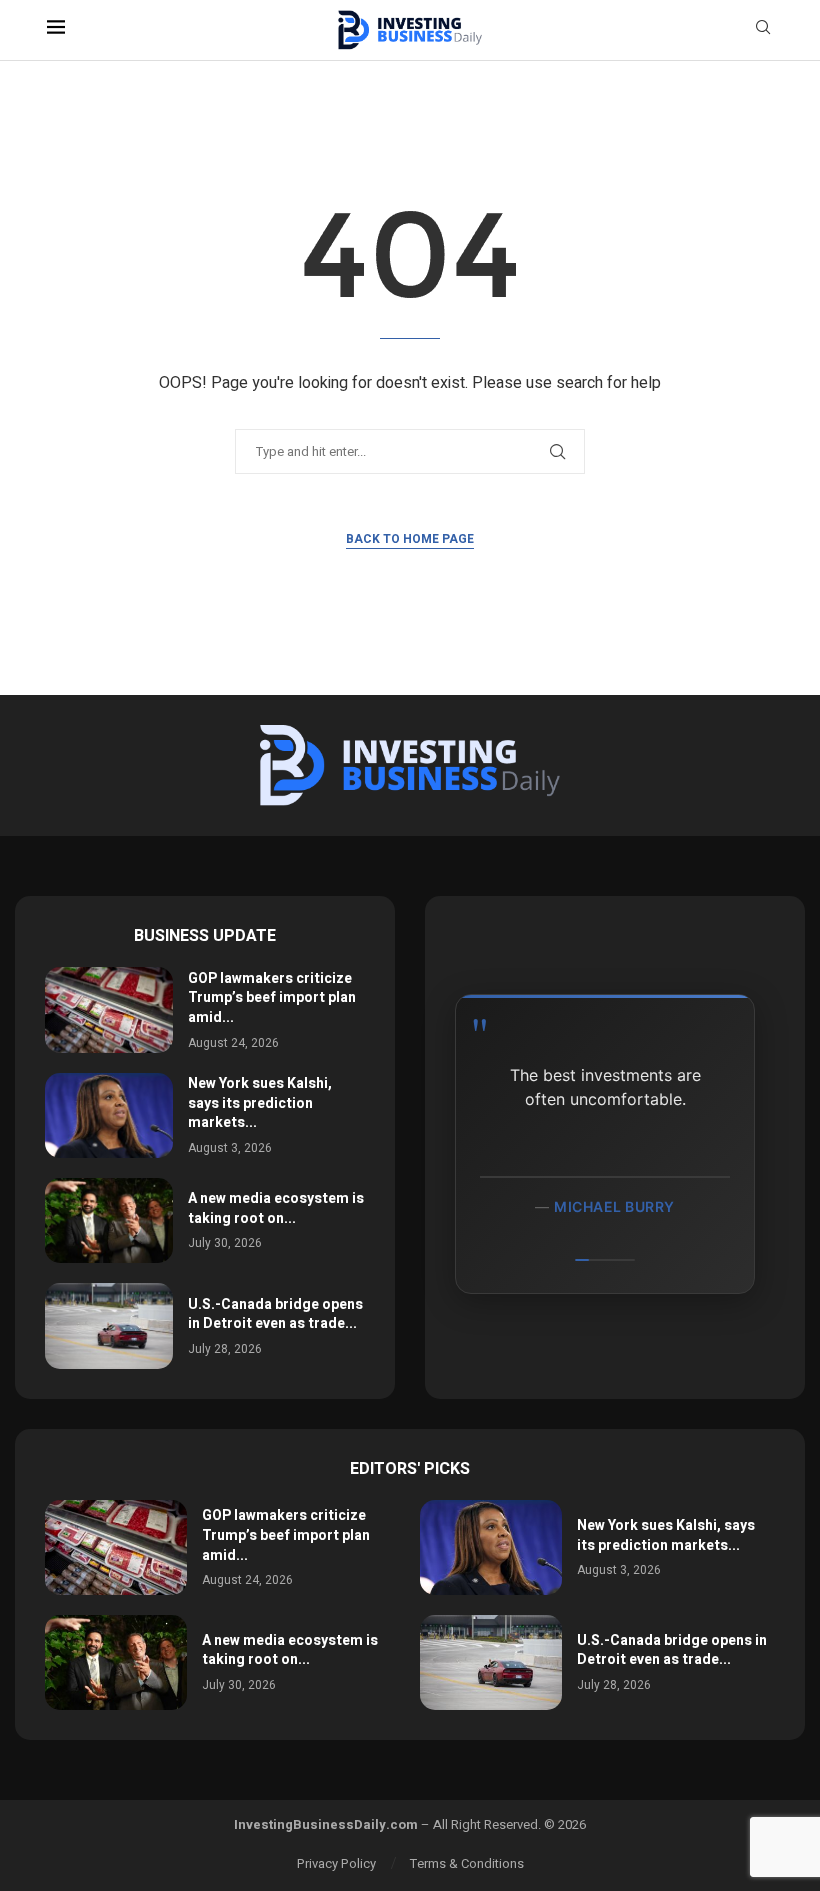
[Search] (763, 30)
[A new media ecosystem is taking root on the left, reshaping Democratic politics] (109, 1220)
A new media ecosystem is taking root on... (276, 1208)
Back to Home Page (410, 539)
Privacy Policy (336, 1863)
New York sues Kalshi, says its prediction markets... (260, 1103)
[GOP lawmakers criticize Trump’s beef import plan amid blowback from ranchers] (109, 1009)
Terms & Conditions (467, 1863)
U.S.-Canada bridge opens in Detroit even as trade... (275, 1314)
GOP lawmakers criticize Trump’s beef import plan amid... (272, 998)
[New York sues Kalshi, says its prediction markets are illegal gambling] (109, 1115)
